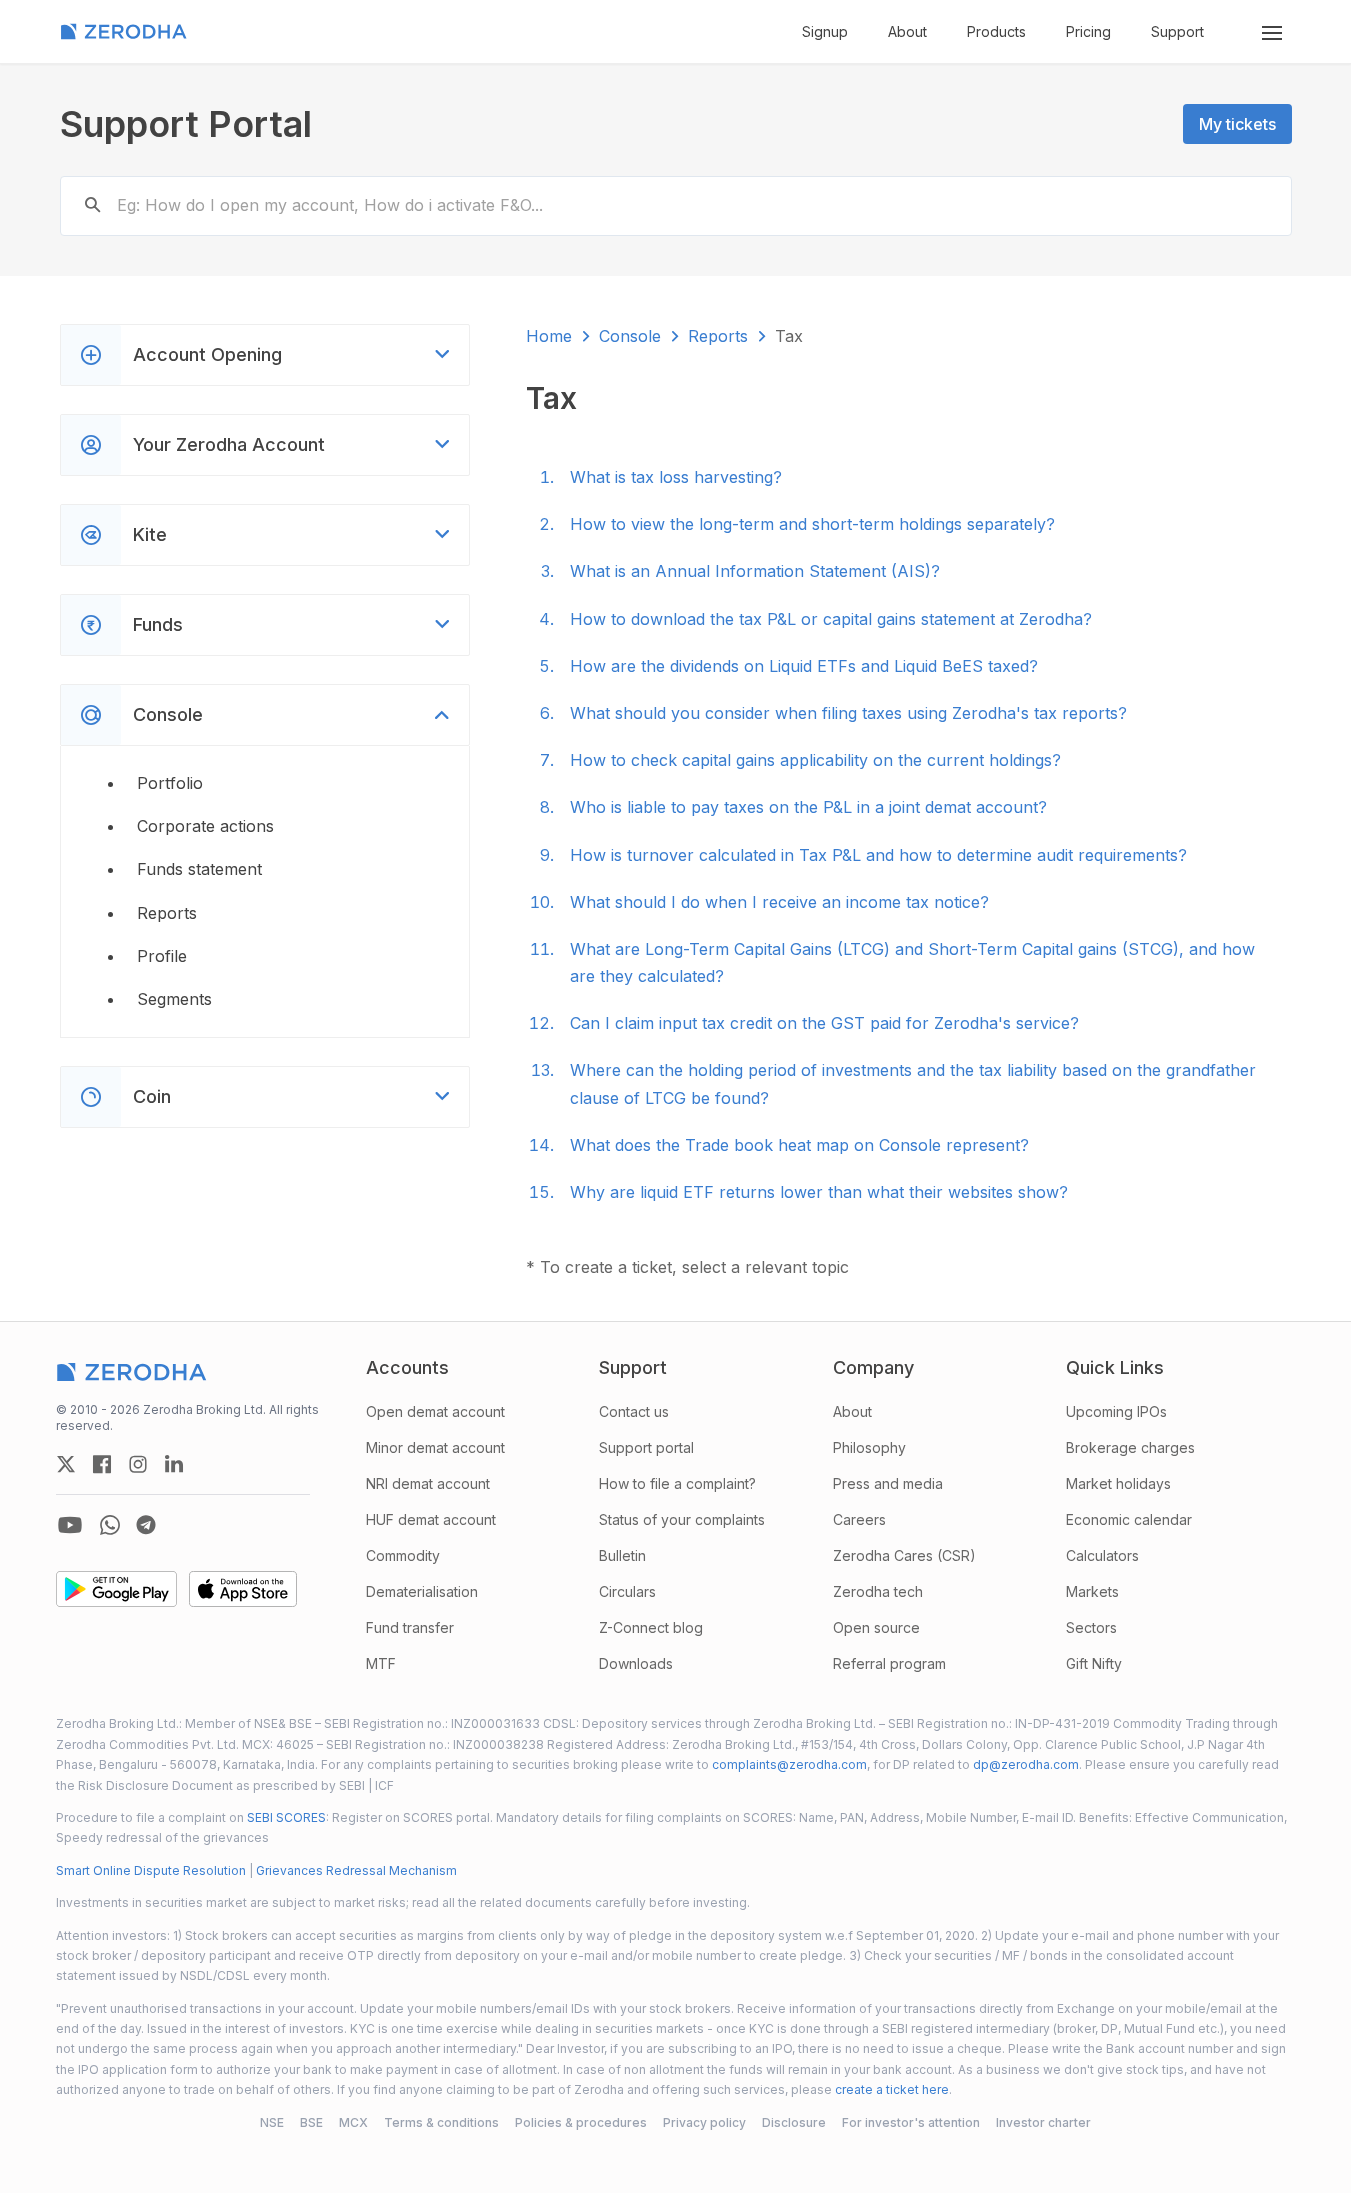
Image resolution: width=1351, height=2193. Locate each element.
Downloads (636, 1663)
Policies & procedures (581, 2122)
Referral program (889, 1663)
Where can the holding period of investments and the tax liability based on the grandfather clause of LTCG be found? (913, 1083)
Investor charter (1043, 2122)
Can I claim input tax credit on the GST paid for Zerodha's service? (824, 1023)
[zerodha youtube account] (70, 1525)
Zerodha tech (878, 1591)
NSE (272, 2122)
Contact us (634, 1411)
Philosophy (869, 1447)
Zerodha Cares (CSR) (904, 1555)
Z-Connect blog (651, 1627)
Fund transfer (410, 1627)
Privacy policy (704, 2122)
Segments (174, 999)
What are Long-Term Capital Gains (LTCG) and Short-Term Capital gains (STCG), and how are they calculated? (912, 962)
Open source (876, 1627)
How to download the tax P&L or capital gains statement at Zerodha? (831, 619)
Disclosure (794, 2122)
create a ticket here (892, 2089)
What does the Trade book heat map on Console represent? (799, 1145)
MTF (381, 1663)
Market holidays (1118, 1483)
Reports (167, 913)
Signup (825, 31)
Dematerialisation (422, 1591)
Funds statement (199, 869)
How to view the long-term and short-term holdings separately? (812, 524)
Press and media (888, 1483)
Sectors (1091, 1627)
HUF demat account (431, 1519)
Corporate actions (205, 826)
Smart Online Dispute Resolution (151, 1870)
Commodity (403, 1555)
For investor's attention (911, 2122)
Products (996, 31)
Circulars (627, 1591)
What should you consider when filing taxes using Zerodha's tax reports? (848, 713)
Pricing (1088, 31)
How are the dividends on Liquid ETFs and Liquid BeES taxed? (804, 666)
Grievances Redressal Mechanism (356, 1870)
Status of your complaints (682, 1519)
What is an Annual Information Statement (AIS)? (755, 571)
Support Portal (186, 124)
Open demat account (435, 1411)
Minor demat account (435, 1447)
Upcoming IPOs (1116, 1411)
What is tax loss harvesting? (676, 477)
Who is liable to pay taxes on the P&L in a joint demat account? (808, 807)
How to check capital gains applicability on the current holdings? (815, 760)
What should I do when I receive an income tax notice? (779, 902)
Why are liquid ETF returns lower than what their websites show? (819, 1192)
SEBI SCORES (286, 1817)
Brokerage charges (1130, 1447)
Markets (1092, 1591)
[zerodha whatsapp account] (110, 1525)
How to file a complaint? (677, 1483)
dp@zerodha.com (1026, 1764)
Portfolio (170, 783)
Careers (859, 1519)
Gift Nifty (1094, 1663)
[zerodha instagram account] (138, 1464)
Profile (162, 956)
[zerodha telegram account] (146, 1525)
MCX (353, 2122)
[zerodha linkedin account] (174, 1464)
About (907, 31)
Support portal (646, 1447)
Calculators (1102, 1555)
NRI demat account (428, 1483)
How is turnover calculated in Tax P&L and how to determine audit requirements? (878, 855)
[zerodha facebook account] (102, 1464)
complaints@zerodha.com (789, 1764)
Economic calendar (1129, 1519)
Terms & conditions (441, 2122)
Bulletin (622, 1555)
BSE (311, 2122)
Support (1177, 31)
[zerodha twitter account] (66, 1464)
